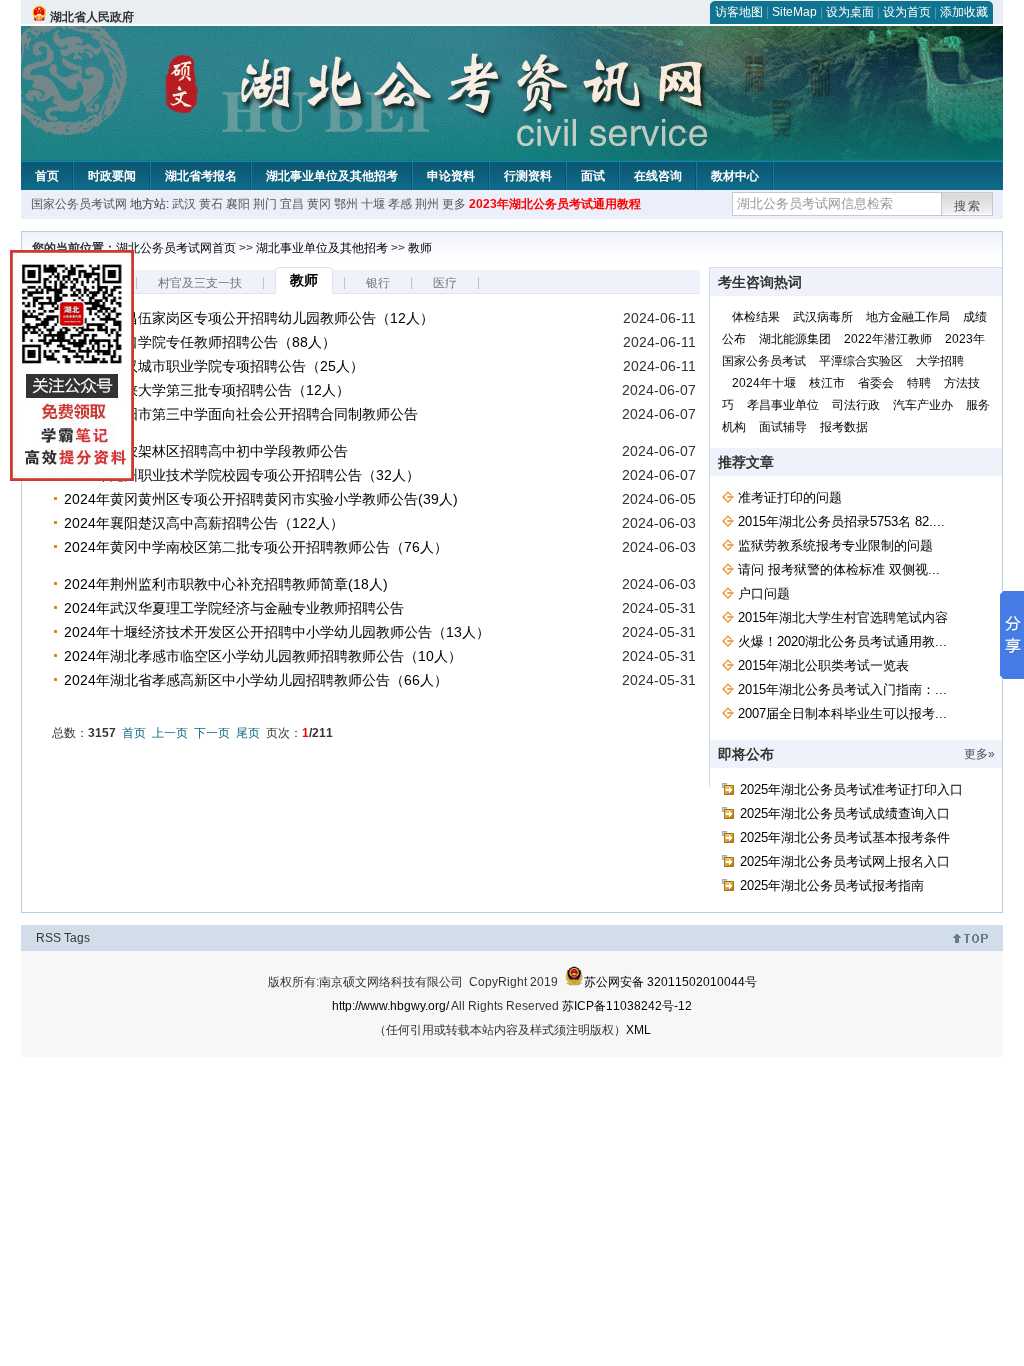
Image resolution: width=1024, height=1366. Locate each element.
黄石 (211, 204)
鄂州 (346, 204)
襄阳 (238, 204)
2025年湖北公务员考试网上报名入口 (845, 861)
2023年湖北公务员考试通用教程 (555, 204)
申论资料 (451, 176)
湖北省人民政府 (92, 17)
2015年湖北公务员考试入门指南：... (842, 689)
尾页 (248, 733)
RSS (48, 938)
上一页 (170, 733)
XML (638, 1030)
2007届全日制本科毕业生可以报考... (842, 713)
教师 (420, 248)
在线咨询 (658, 176)
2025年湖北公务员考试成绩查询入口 (845, 813)
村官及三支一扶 (200, 283)
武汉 (184, 204)
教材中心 (735, 176)
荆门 (265, 204)
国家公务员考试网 (79, 204)
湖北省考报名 (201, 176)
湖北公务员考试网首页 (176, 248)
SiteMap (794, 12)
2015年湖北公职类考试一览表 (823, 665)
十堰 (373, 204)
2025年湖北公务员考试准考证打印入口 (851, 789)
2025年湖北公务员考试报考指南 (832, 885)
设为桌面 (850, 12)
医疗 (445, 283)
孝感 (400, 204)
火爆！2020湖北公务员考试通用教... (842, 641)
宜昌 (292, 204)
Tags (77, 938)
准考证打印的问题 (790, 497)
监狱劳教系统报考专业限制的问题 (835, 545)
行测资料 (528, 176)
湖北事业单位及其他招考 (332, 176)
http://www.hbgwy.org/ (390, 1006)
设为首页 (907, 12)
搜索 (968, 206)
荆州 (427, 204)
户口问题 (764, 593)
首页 (47, 176)
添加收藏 (964, 12)
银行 (378, 283)
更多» (979, 754)
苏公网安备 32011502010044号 (670, 982)
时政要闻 (112, 176)
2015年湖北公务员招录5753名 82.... (841, 521)
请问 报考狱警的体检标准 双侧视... (839, 569)
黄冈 (319, 204)
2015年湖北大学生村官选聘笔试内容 (843, 617)
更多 (454, 204)
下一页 (212, 733)
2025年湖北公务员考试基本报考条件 (845, 837)
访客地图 (739, 12)
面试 (593, 176)
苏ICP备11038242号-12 (627, 1006)
